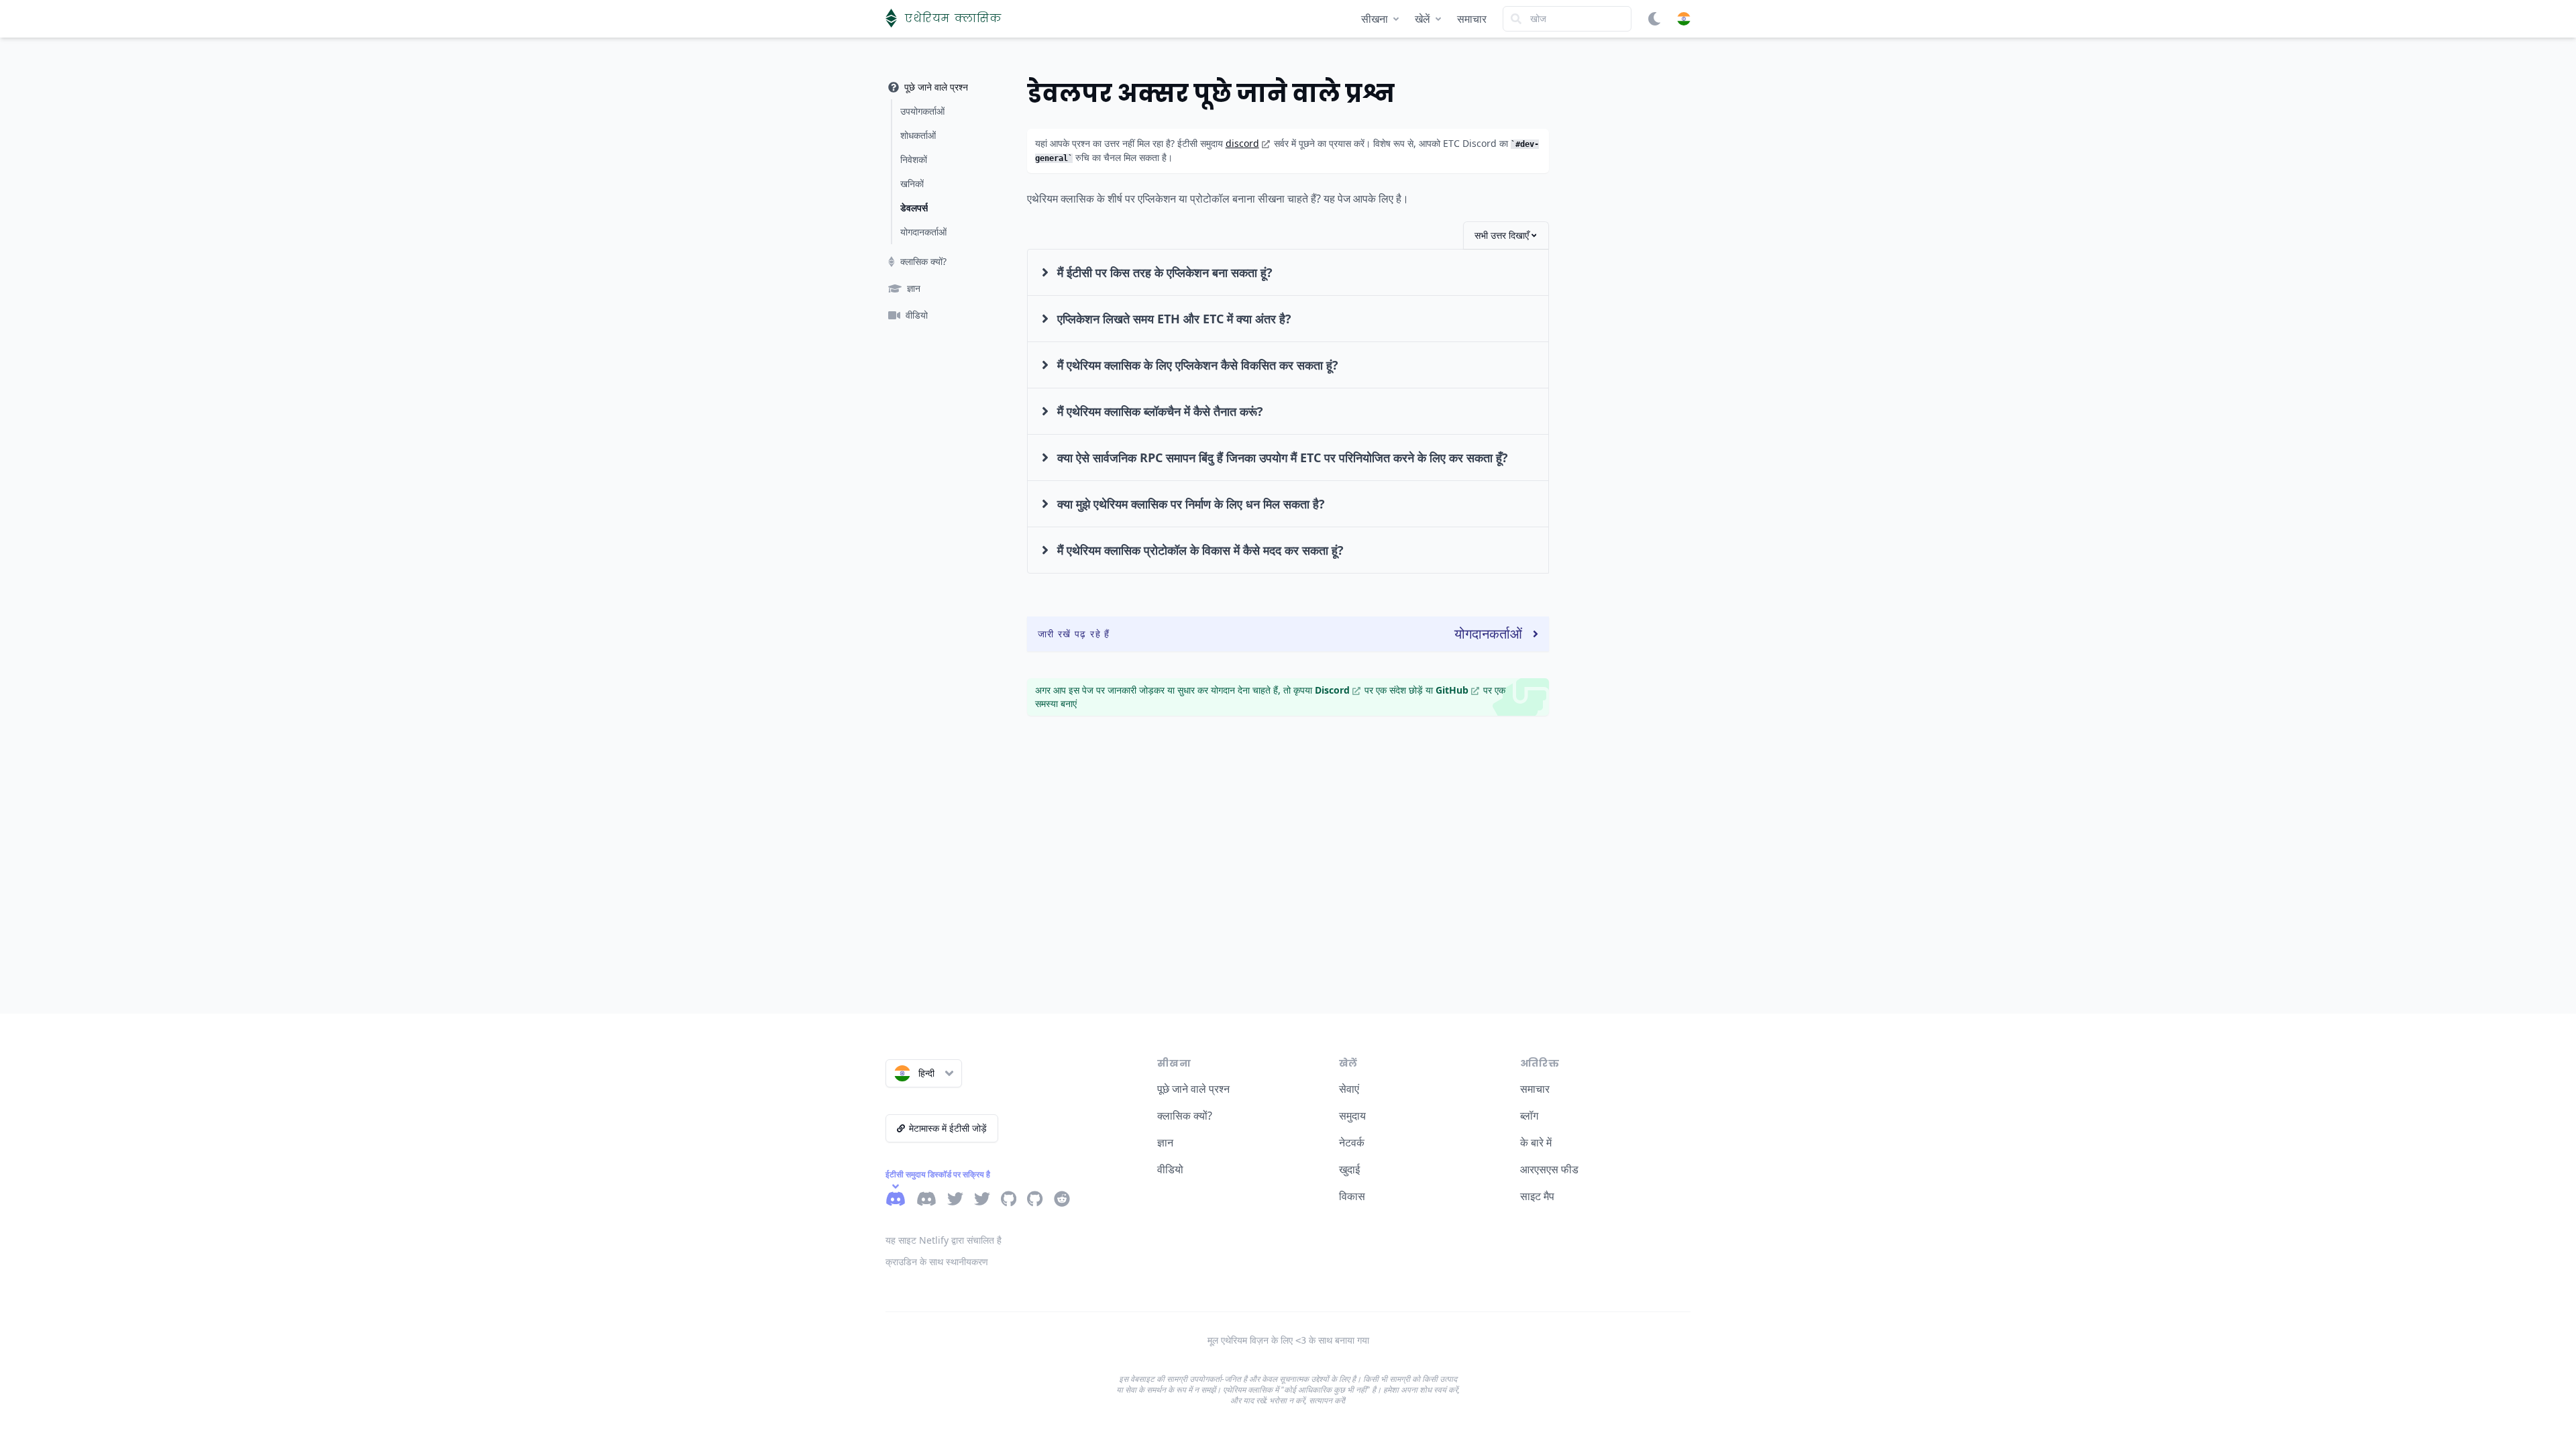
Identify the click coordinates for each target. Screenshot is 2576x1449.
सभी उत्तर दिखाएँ (1502, 235)
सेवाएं (1349, 1089)
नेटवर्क (1352, 1142)
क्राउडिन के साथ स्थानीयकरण (937, 1262)
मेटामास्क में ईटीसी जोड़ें (948, 1128)
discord (1242, 143)
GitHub (1452, 690)
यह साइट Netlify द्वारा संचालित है (944, 1240)
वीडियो (1170, 1169)
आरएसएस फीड (1549, 1169)
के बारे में (1536, 1142)
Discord (1332, 690)
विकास (1352, 1196)
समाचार (1472, 19)
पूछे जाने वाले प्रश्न (1193, 1089)
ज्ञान (1165, 1142)
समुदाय (1352, 1116)
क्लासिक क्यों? (1185, 1116)
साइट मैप (1537, 1196)
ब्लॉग (1529, 1116)
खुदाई (1349, 1169)
